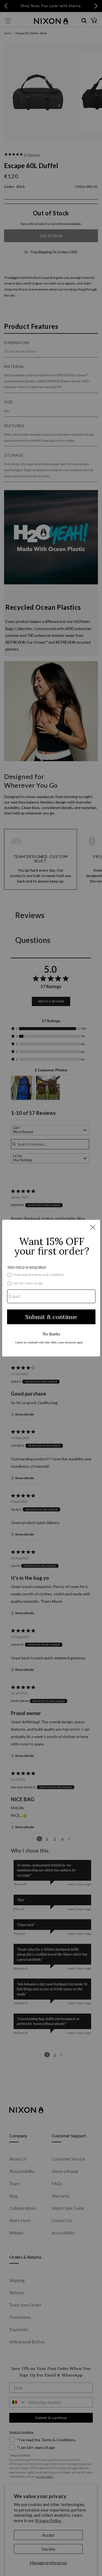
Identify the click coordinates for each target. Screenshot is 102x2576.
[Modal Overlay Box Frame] (51, 1288)
